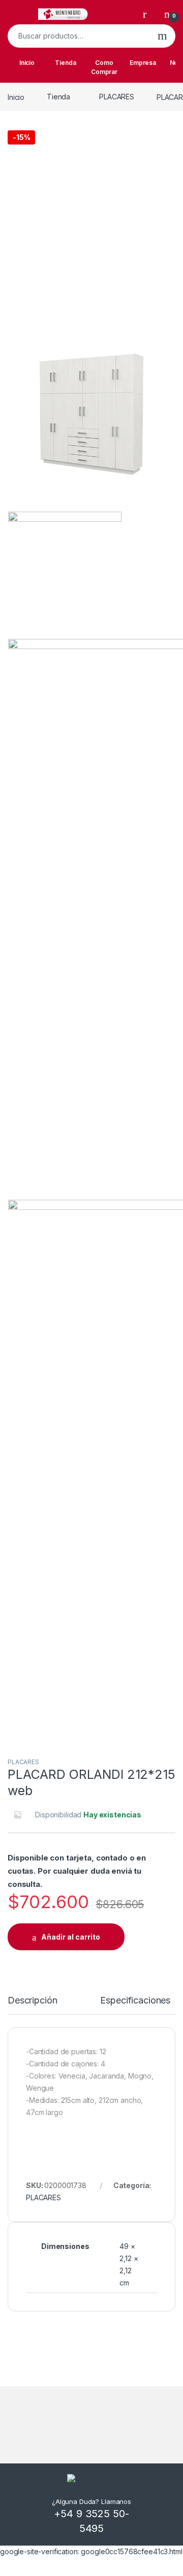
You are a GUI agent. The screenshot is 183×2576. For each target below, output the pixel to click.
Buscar (162, 36)
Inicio (27, 63)
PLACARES (117, 97)
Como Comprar (104, 67)
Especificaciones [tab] (135, 2001)
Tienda (65, 63)
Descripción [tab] (32, 2001)
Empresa (143, 63)
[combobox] (79, 36)
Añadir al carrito (71, 1937)
